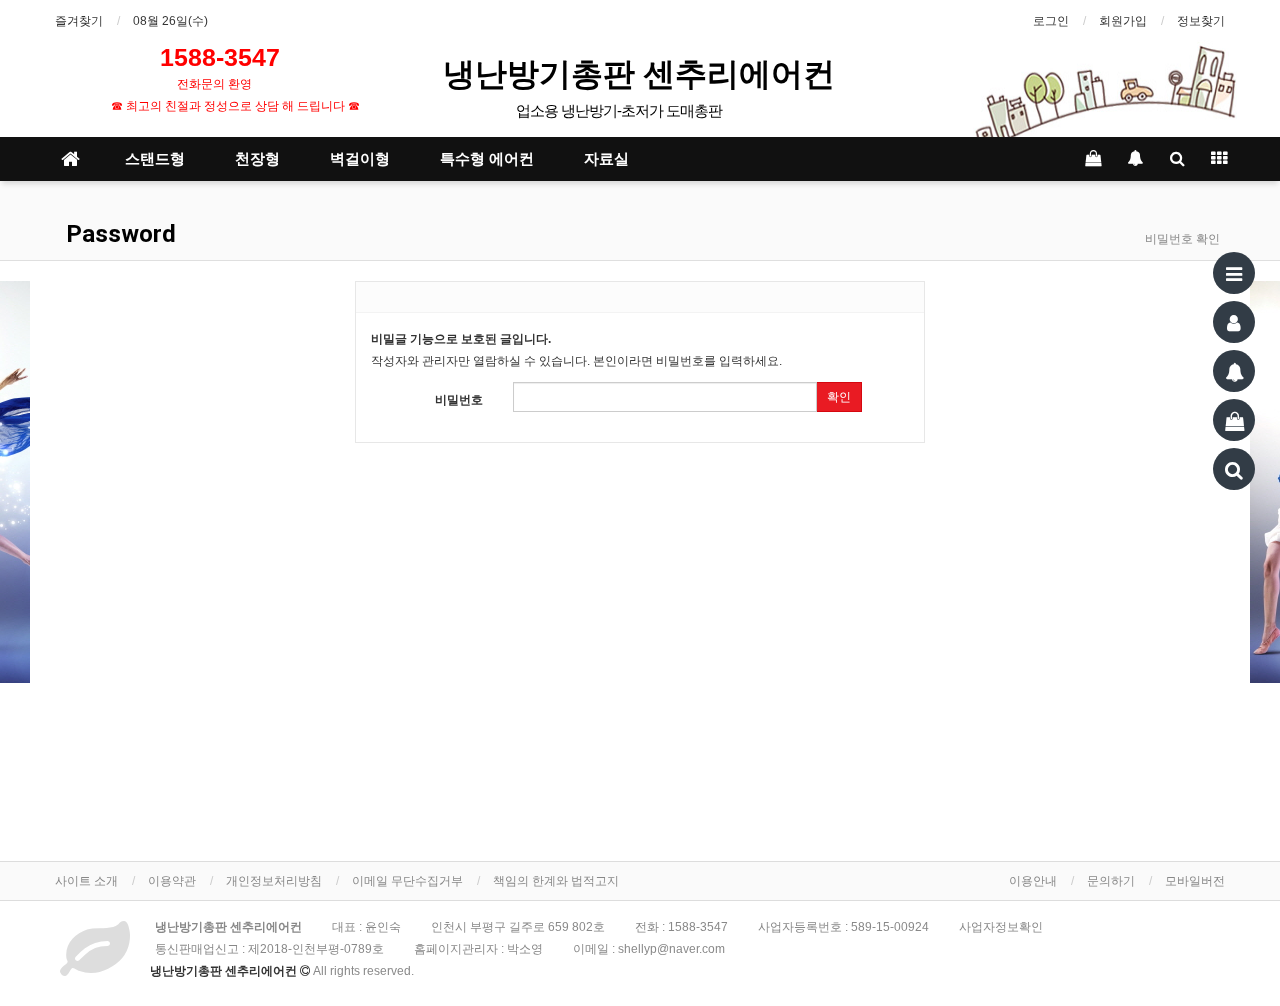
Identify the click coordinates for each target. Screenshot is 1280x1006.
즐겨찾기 (79, 21)
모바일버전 (1195, 881)
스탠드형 (155, 159)
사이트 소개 (86, 881)
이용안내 (1033, 881)
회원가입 (1123, 21)
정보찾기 (1201, 21)
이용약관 (172, 881)
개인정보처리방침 (274, 881)
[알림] (1234, 371)
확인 (839, 397)
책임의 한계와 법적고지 (556, 881)
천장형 (257, 159)
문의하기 (1111, 881)
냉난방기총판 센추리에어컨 (643, 72)
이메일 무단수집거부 (407, 881)
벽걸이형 (360, 159)
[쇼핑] (1234, 420)
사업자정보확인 (1001, 927)
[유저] (1234, 322)
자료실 (606, 159)
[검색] (1234, 469)
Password (118, 234)
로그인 (1051, 21)
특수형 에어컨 (487, 159)
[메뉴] (1234, 273)
